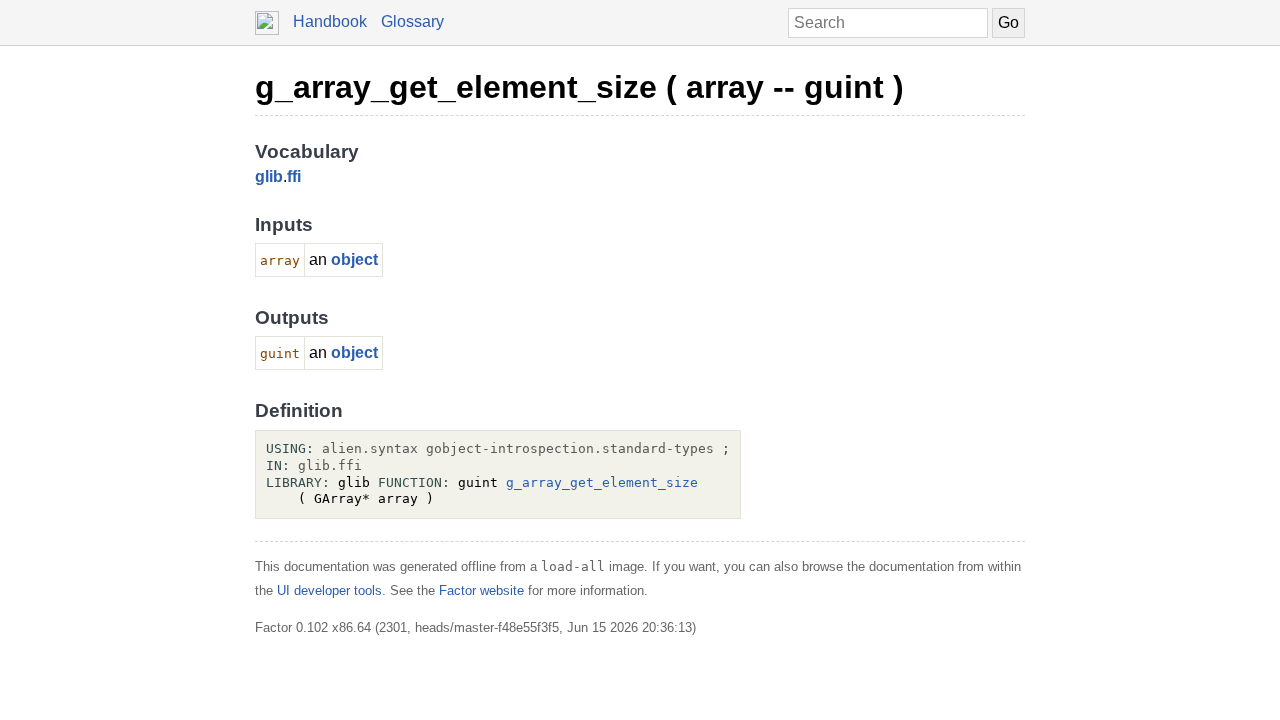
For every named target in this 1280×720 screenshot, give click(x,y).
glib (269, 176)
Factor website (481, 590)
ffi (294, 176)
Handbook (330, 21)
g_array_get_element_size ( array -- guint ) (579, 87)
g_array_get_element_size (602, 482)
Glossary (412, 21)
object (354, 259)
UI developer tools (329, 590)
